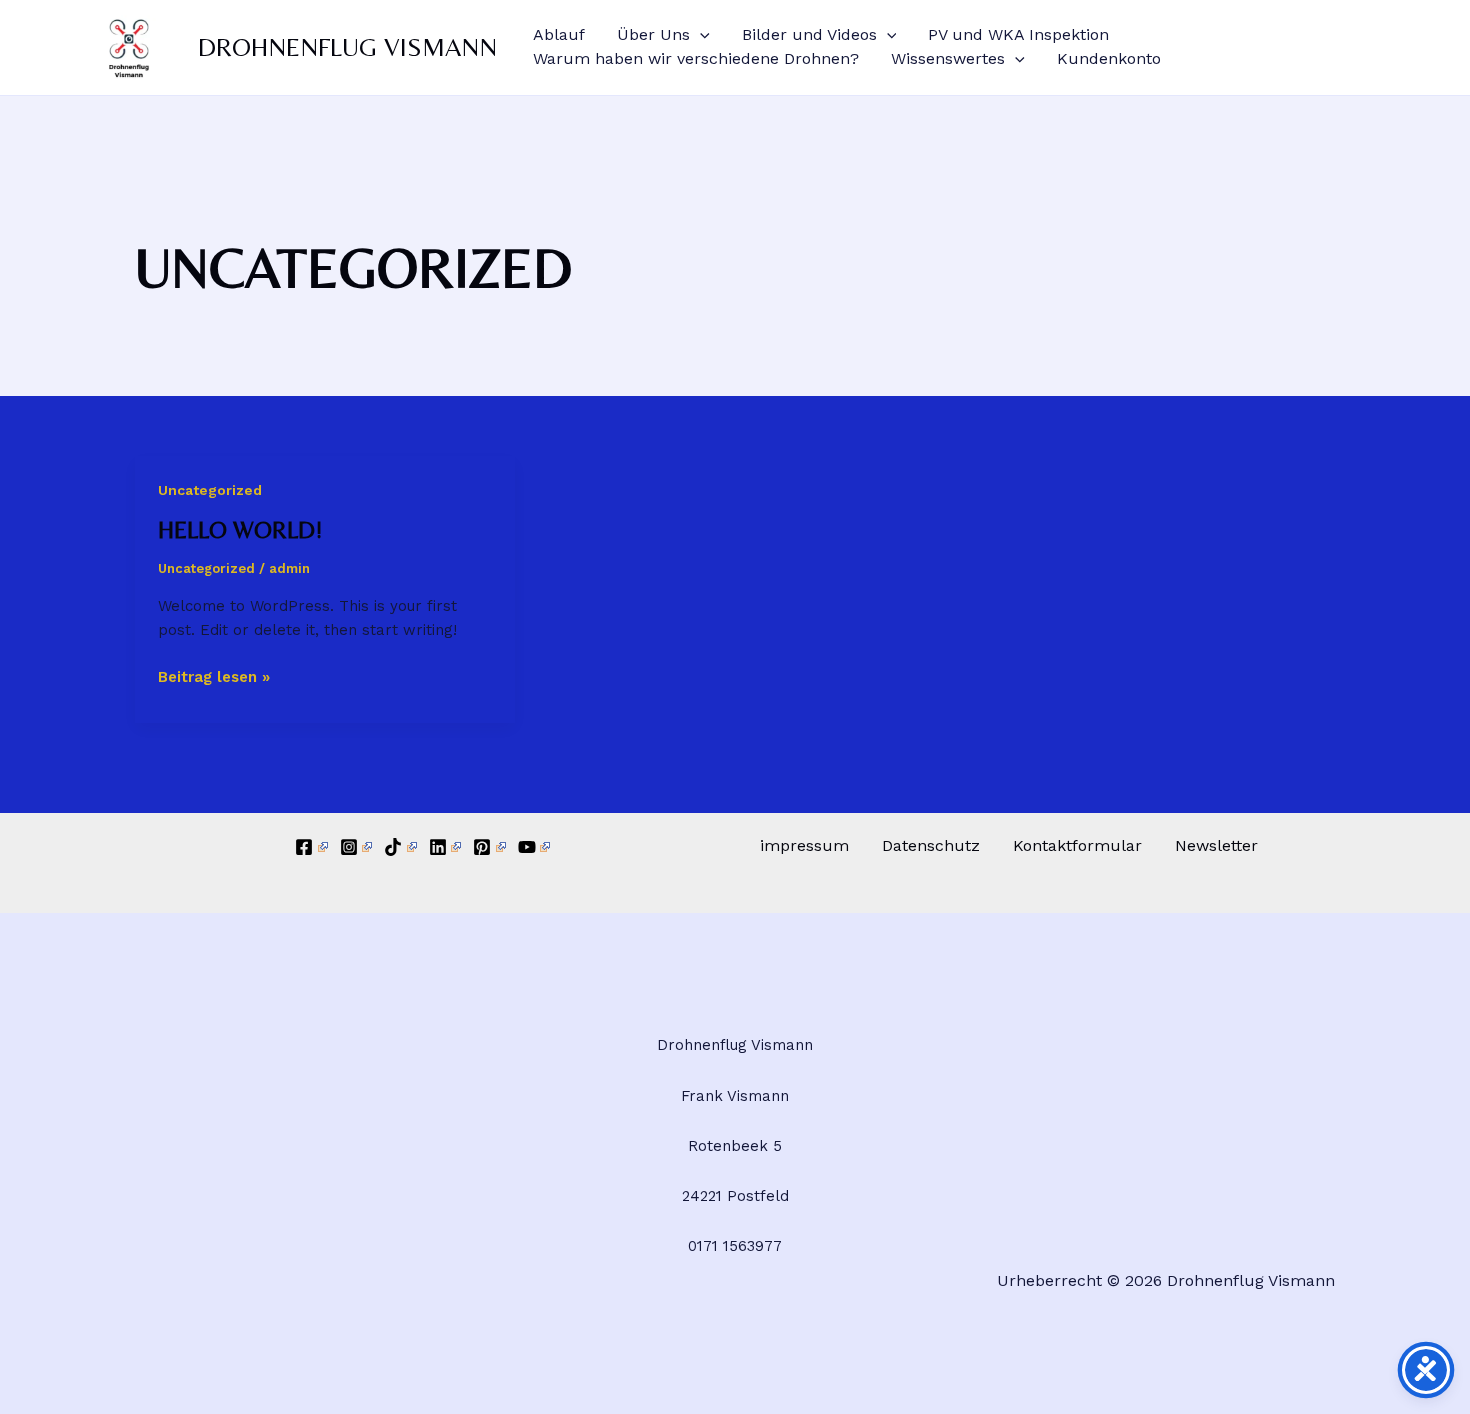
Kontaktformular (1077, 845)
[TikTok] (400, 847)
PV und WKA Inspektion (1018, 34)
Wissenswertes (948, 58)
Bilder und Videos (809, 34)
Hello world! (240, 529)
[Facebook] (311, 847)
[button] (700, 35)
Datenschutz (931, 845)
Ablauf (559, 34)
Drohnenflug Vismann (347, 47)
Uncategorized (210, 490)
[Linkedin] (445, 847)
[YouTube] (534, 847)
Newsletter (1216, 845)
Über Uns (653, 34)
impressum (804, 845)
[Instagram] (356, 847)
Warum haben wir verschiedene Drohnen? (696, 58)
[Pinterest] (489, 847)
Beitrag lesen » (214, 675)
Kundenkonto (1109, 58)
